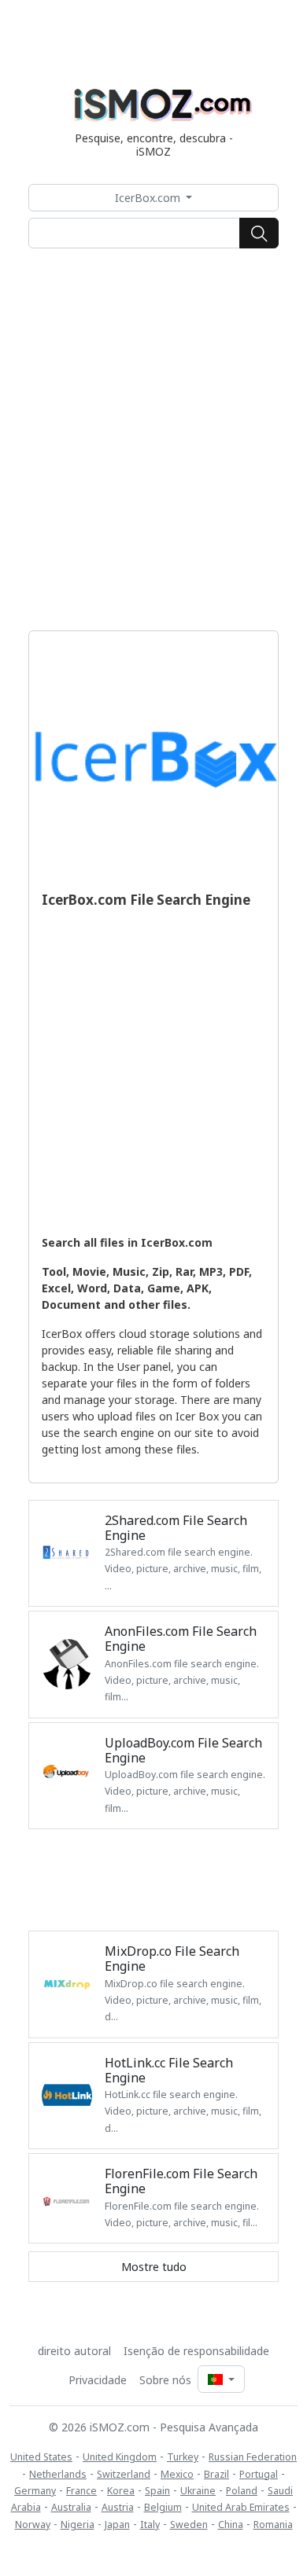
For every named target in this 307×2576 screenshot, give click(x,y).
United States (41, 2457)
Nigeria (78, 2525)
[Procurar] (259, 233)
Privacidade (98, 2380)
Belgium (163, 2507)
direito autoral (74, 2351)
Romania (273, 2525)
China (231, 2525)
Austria (118, 2507)
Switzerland (124, 2474)
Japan (117, 2525)
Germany (35, 2491)
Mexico (177, 2474)
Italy (150, 2525)
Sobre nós (165, 2380)
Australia (71, 2507)
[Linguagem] (221, 2379)
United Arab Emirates (241, 2507)
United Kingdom (120, 2457)
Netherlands (58, 2474)
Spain (157, 2491)
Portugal (259, 2474)
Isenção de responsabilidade (196, 2351)
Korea (121, 2491)
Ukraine (198, 2491)
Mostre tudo (154, 2267)
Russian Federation (253, 2457)
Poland (242, 2491)
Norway (33, 2525)
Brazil (216, 2474)
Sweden (189, 2525)
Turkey (183, 2457)
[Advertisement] (153, 439)
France (81, 2491)
